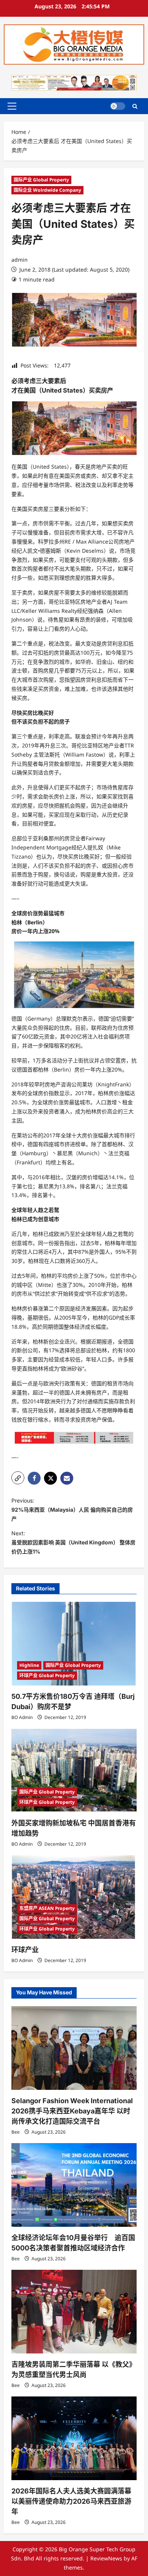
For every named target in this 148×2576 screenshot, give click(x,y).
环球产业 (25, 1950)
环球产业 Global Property (47, 1675)
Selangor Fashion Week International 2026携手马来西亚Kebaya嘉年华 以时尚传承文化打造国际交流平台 (72, 2111)
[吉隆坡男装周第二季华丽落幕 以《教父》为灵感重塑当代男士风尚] (74, 2312)
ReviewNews (106, 2558)
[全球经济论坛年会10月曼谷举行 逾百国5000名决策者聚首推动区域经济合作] (74, 2185)
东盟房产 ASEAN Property (47, 1908)
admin (20, 260)
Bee (16, 2132)
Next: (73, 1542)
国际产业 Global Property (41, 180)
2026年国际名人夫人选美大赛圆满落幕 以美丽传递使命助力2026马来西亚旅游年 (71, 2501)
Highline (29, 1665)
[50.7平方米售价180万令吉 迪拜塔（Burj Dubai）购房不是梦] (74, 1644)
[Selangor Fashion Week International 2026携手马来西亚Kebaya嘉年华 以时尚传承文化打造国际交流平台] (74, 2048)
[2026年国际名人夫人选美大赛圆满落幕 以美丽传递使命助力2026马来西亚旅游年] (74, 2438)
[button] (12, 106)
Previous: (72, 1510)
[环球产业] (74, 1897)
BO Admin (22, 1717)
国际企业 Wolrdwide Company (47, 190)
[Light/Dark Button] (118, 106)
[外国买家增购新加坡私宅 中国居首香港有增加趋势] (74, 1770)
